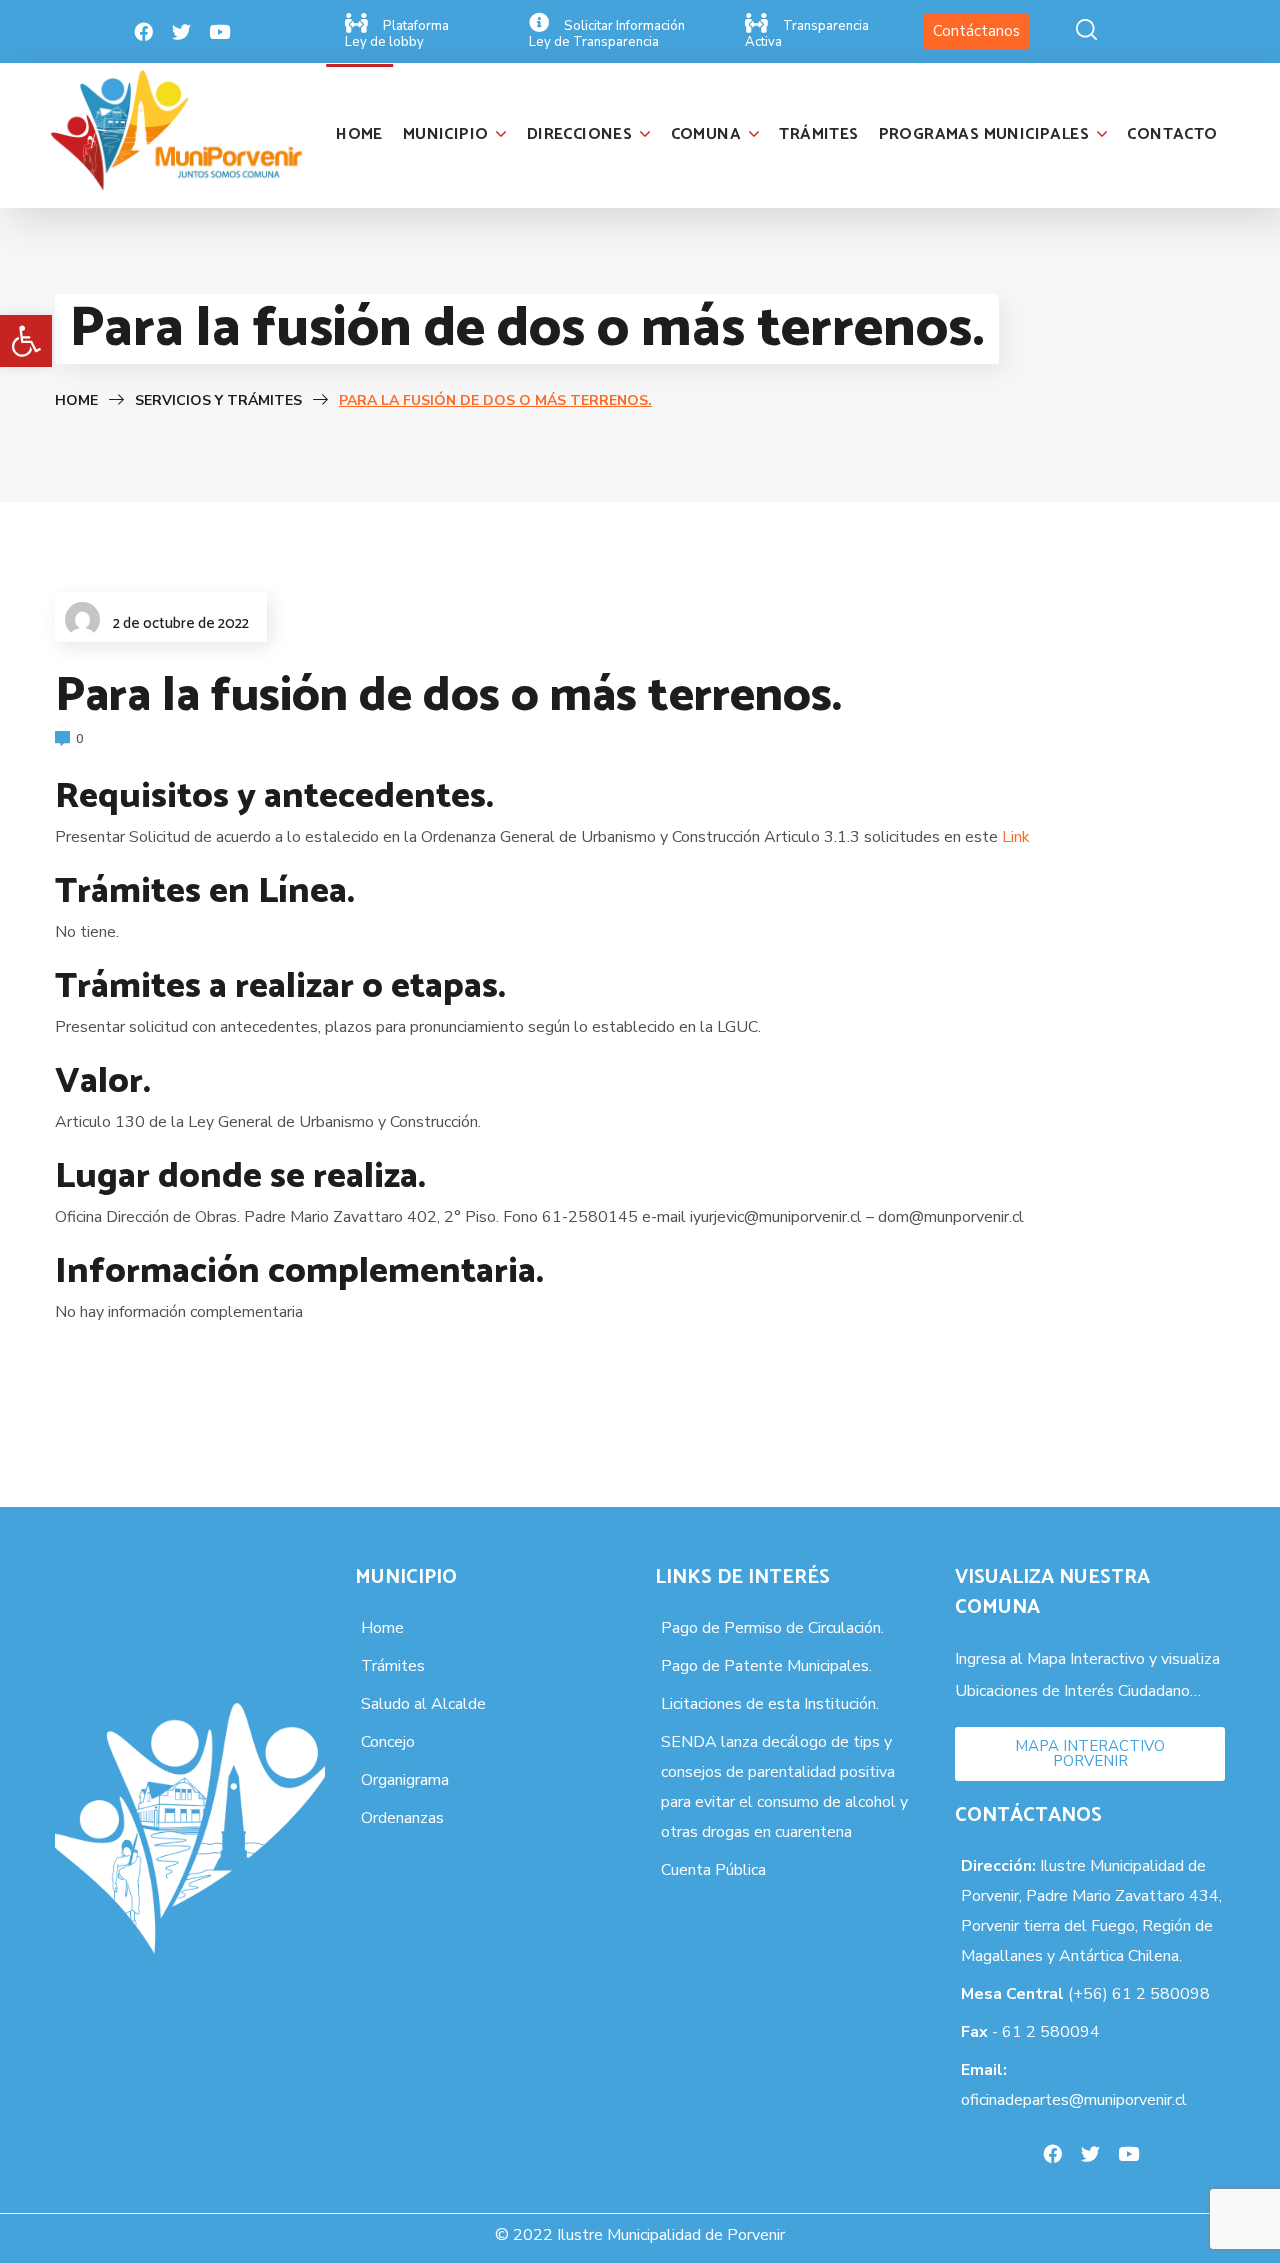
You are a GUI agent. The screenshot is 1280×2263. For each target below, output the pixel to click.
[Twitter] (182, 32)
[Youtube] (220, 32)
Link (1016, 837)
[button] (26, 341)
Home (76, 400)
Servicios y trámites (220, 400)
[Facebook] (144, 32)
